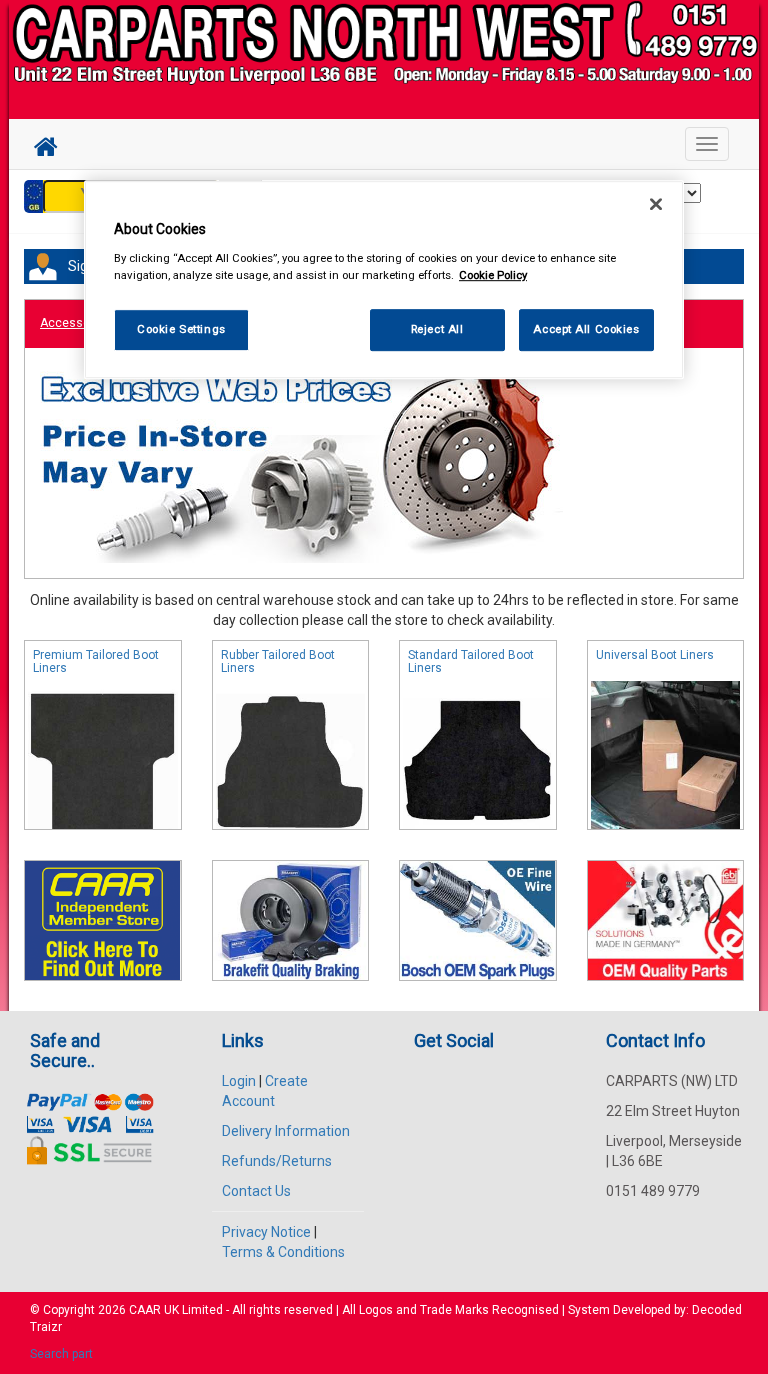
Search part (61, 1354)
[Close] (656, 204)
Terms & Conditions (283, 1252)
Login (239, 1081)
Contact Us (256, 1191)
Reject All (437, 329)
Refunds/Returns (277, 1161)
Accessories (75, 323)
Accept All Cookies (586, 329)
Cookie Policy (493, 275)
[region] (384, 279)
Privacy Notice (266, 1232)
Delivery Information (286, 1131)
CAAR (145, 1310)
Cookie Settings (181, 329)
